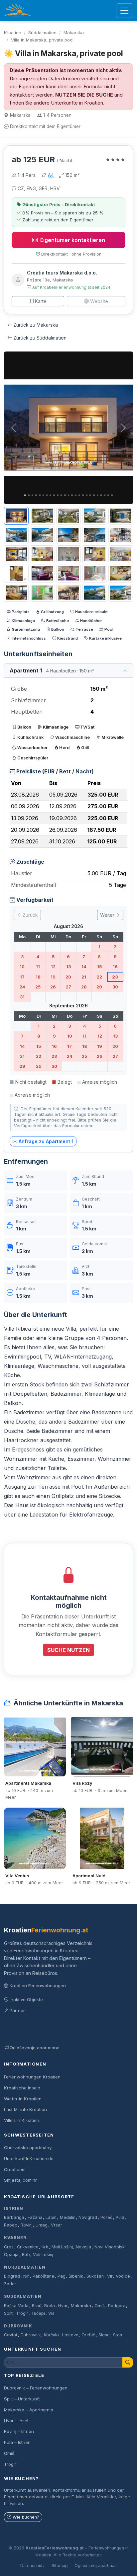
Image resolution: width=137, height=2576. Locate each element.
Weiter (108, 915)
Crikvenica (28, 2247)
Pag (62, 2276)
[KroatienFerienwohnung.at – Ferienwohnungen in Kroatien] (18, 11)
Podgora (117, 2306)
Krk (45, 2247)
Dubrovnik (18, 2326)
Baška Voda (16, 2306)
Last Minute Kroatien (25, 2109)
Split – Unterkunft (22, 2399)
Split (8, 2313)
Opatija (11, 2255)
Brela (50, 2306)
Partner (17, 2010)
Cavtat (11, 2335)
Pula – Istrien (17, 2442)
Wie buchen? (26, 2517)
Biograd (12, 2276)
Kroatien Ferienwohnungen (38, 1986)
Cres (9, 2247)
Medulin (68, 2217)
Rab (26, 2255)
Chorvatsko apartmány (28, 2147)
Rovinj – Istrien (19, 2431)
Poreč (106, 2217)
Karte (41, 301)
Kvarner (15, 2238)
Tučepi (38, 2313)
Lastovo (70, 2335)
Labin (51, 2217)
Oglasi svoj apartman (96, 2566)
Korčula (51, 2335)
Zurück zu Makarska (36, 325)
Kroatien (13, 33)
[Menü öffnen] (125, 11)
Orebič (88, 2335)
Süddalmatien (42, 33)
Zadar (10, 2284)
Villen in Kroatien (22, 2120)
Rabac (11, 2225)
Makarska (74, 33)
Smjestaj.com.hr (20, 2180)
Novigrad (88, 2217)
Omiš (100, 2306)
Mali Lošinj (62, 2247)
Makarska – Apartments (29, 2410)
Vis (51, 2313)
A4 (51, 175)
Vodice (123, 2276)
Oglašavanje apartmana (35, 2048)
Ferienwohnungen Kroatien (32, 2077)
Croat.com (15, 2169)
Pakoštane (43, 2276)
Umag (42, 2225)
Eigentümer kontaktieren (73, 240)
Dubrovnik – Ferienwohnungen (36, 2388)
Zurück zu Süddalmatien (40, 338)
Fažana (35, 2217)
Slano (104, 2335)
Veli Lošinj (43, 2255)
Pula (120, 2217)
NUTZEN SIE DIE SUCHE (84, 95)
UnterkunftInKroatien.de (29, 2158)
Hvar (63, 2306)
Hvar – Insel (16, 2421)
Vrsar (57, 2225)
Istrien (14, 2208)
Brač (37, 2306)
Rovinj (27, 2225)
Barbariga (14, 2217)
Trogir (22, 2313)
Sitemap (60, 2566)
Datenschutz (33, 2566)
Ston (118, 2335)
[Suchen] (128, 2362)
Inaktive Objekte (26, 1999)
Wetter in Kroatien (23, 2099)
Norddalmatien (25, 2267)
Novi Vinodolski (110, 2247)
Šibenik (76, 2276)
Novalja (83, 2247)
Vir (110, 2276)
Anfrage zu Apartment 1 (46, 1141)
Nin (26, 2276)
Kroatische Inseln (22, 2088)
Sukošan (95, 2276)
